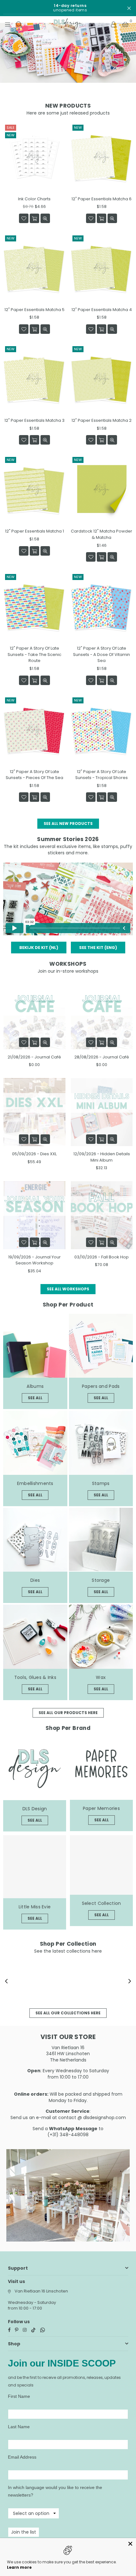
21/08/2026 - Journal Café (34, 1057)
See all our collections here (68, 2013)
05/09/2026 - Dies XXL (34, 1154)
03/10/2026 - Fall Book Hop (102, 1257)
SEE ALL (101, 1398)
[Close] (130, 2544)
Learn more (19, 2567)
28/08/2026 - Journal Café (102, 1057)
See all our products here (68, 1713)
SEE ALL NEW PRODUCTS (68, 823)
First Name (19, 2396)
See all (35, 1398)
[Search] (19, 24)
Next (130, 1981)
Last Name (19, 2427)
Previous (6, 1981)
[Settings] (114, 24)
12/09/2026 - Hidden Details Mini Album (102, 1157)
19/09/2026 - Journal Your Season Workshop (34, 1260)
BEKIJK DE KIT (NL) (39, 948)
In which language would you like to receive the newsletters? (55, 2491)
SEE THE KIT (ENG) (98, 948)
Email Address (22, 2457)
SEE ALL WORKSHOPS (68, 1289)
